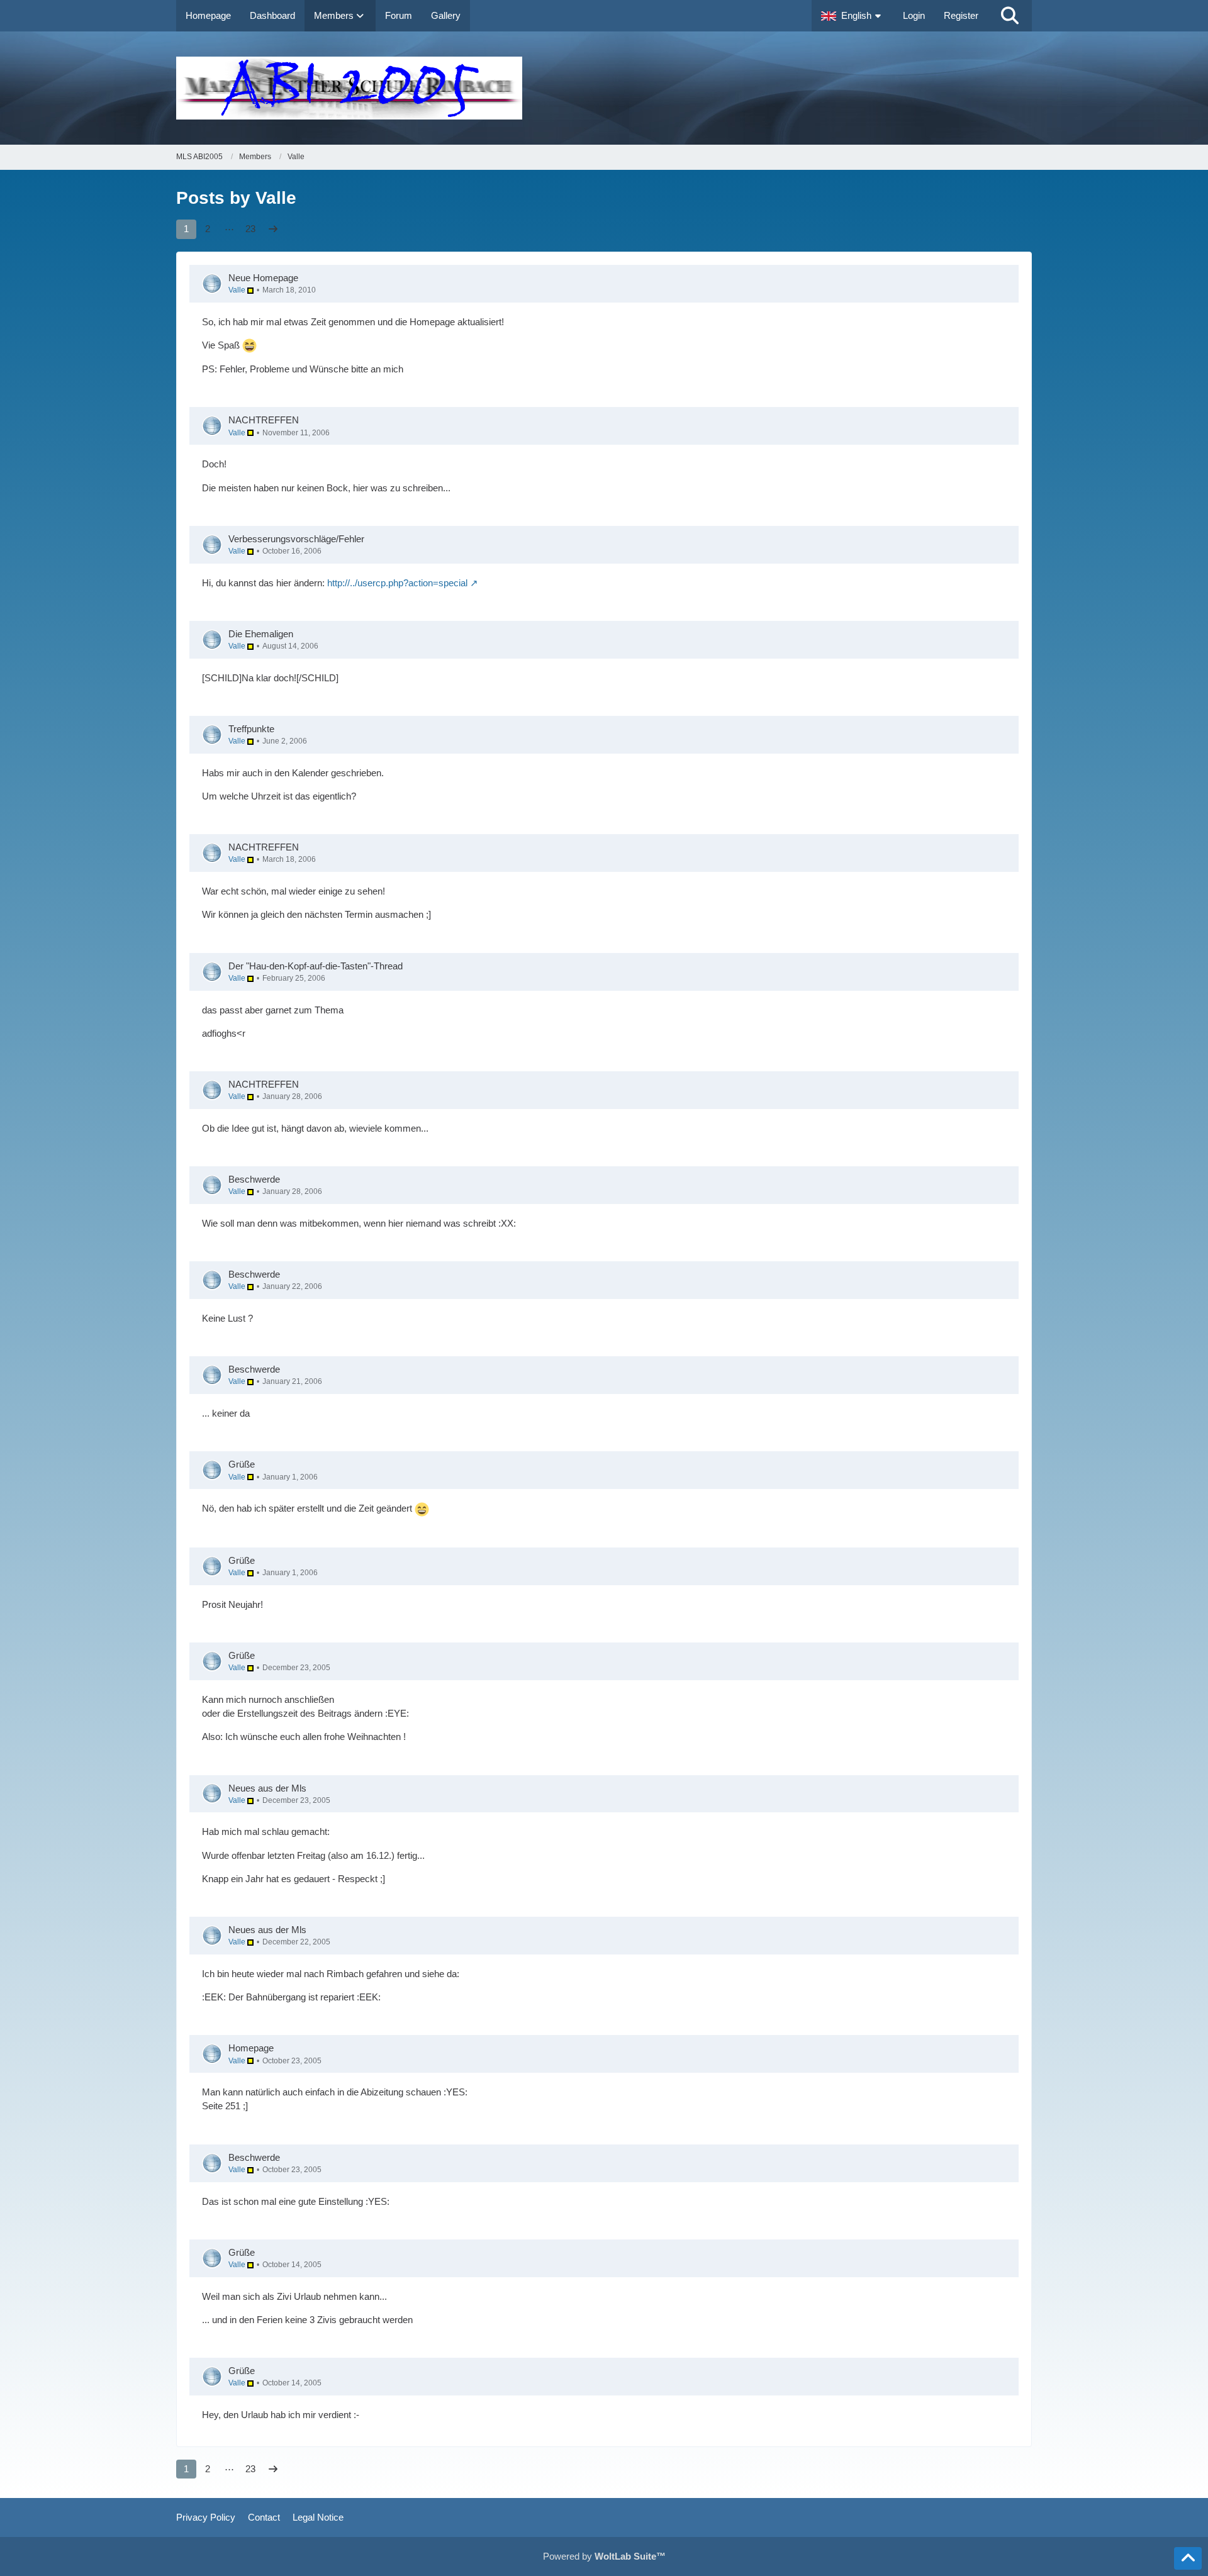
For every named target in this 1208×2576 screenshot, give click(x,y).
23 (250, 229)
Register (961, 15)
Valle (238, 290)
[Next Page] (273, 229)
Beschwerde (254, 1179)
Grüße (242, 1464)
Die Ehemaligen (261, 634)
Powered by (604, 2556)
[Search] (1010, 16)
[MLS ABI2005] (604, 88)
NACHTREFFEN (264, 420)
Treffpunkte (251, 729)
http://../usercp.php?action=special (397, 583)
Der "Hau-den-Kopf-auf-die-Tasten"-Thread (316, 966)
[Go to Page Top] (1188, 2558)
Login (914, 15)
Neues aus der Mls (267, 1788)
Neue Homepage (263, 278)
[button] (853, 16)
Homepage (251, 2048)
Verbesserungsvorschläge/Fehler (296, 539)
